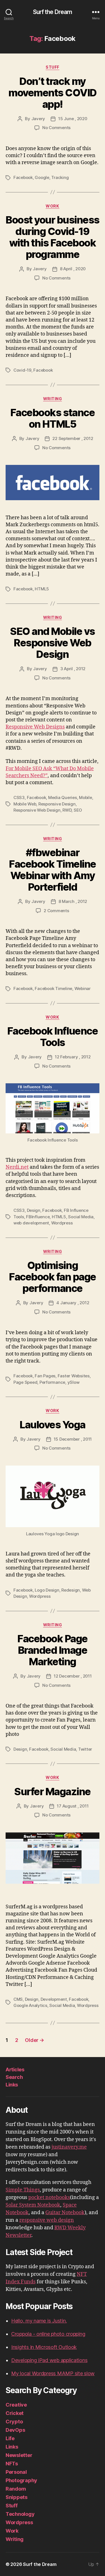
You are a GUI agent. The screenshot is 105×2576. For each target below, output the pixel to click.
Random (16, 2489)
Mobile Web (25, 804)
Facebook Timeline (53, 988)
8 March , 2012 (73, 901)
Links (12, 2085)
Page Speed (25, 1382)
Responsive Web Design (37, 810)
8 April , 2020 (73, 269)
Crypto (14, 2422)
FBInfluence (38, 1217)
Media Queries (63, 797)
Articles (15, 2070)
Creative (16, 2405)
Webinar (83, 988)
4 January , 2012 (73, 1303)
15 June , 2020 (73, 119)
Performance (52, 1382)
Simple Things (23, 2190)
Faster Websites (74, 1376)
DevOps (15, 2430)
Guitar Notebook (65, 2213)
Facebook (23, 177)
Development (54, 1999)
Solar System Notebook (33, 2205)
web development (31, 1223)
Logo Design (47, 1590)
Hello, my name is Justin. (39, 2321)
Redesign (71, 1590)
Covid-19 (22, 370)
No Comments (56, 128)
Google (42, 177)
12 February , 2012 (73, 1057)
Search (14, 2077)
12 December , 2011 (73, 1676)
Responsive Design (57, 804)
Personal (16, 2472)
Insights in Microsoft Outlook (44, 2347)
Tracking (60, 177)
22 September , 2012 (73, 438)
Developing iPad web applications (49, 2360)
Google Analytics (30, 2005)
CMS (18, 1999)
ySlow (73, 1382)
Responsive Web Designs (35, 727)
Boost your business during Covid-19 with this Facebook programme (53, 237)
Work (52, 206)
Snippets (17, 2497)
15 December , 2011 (73, 1439)
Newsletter (19, 2455)
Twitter (85, 1749)
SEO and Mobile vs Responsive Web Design (53, 643)
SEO (78, 810)
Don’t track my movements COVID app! (53, 93)
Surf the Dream (53, 12)
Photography (21, 2480)
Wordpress (62, 1223)
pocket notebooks (49, 2197)
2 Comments (56, 911)
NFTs (12, 2464)
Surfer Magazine (53, 1792)
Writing (53, 399)
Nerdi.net (17, 1167)
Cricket (15, 2413)
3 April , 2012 (73, 669)
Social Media (81, 1217)
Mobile (85, 797)
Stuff (53, 67)
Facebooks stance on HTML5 (53, 418)
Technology (20, 2514)
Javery (38, 119)
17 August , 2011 (73, 1806)
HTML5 (42, 589)
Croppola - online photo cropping (48, 2334)
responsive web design (47, 2220)
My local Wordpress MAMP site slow (53, 2373)
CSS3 (19, 797)
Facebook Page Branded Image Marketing (53, 1650)
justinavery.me (69, 2147)
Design (34, 1210)
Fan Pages (45, 1376)
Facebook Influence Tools (53, 1037)
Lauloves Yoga (53, 1425)
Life (10, 2438)
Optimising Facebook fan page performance (53, 1277)
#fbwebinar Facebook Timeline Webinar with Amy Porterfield (53, 870)
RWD (67, 810)
